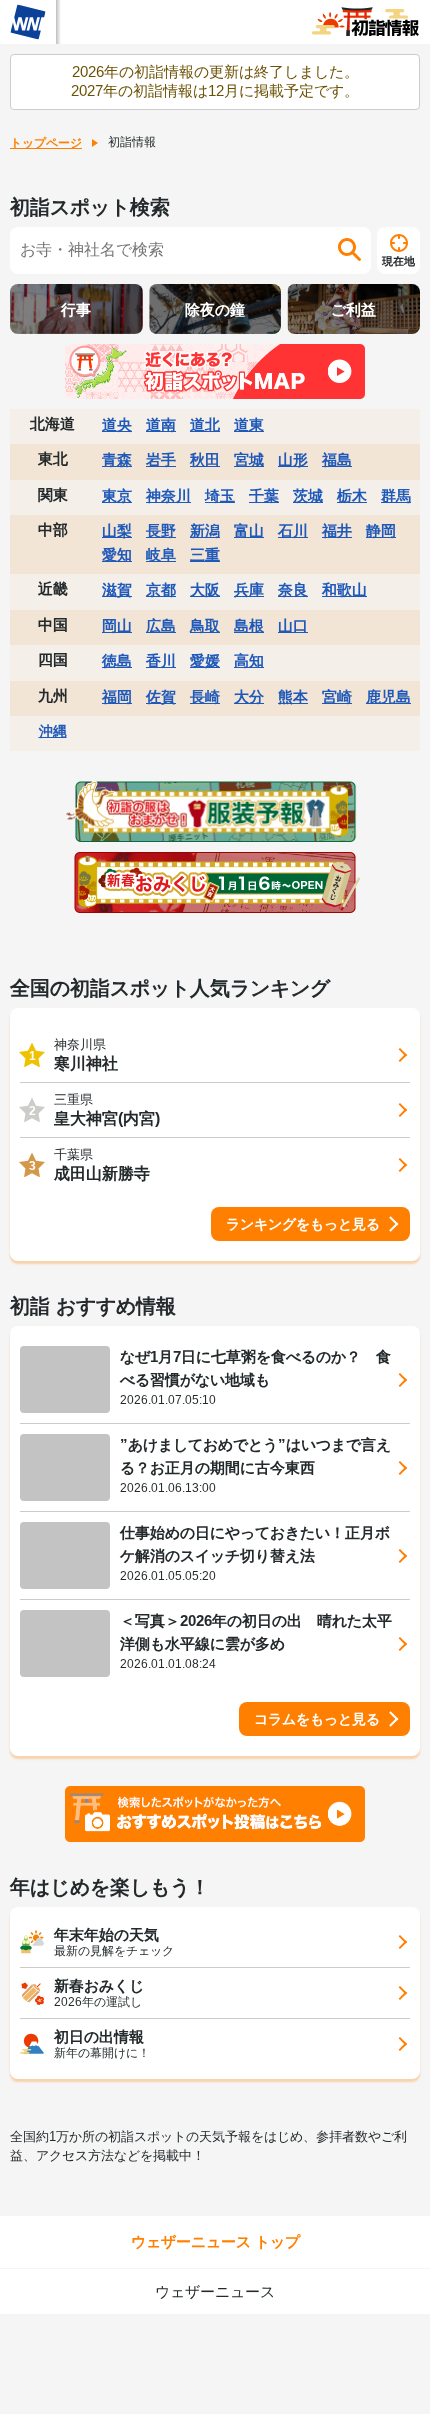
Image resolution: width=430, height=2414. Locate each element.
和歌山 (344, 589)
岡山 (117, 625)
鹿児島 (388, 696)
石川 (293, 530)
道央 (117, 424)
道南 (161, 424)
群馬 (396, 495)
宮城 (249, 459)
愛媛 (205, 660)
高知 (249, 660)
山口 (293, 625)
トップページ (46, 143)
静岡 (381, 530)
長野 (161, 530)
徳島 (117, 660)
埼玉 (220, 495)
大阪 (205, 589)
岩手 (161, 459)
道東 (249, 424)
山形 (293, 459)
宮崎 (337, 696)
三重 (205, 554)
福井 (337, 530)
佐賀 (161, 696)
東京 (117, 495)
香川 (161, 660)
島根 (249, 625)
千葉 (264, 495)
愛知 (117, 554)
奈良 (293, 589)
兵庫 (249, 589)
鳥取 (205, 625)
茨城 (308, 495)
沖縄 (53, 731)
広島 (161, 625)
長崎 (205, 696)
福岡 (117, 696)
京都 (161, 589)
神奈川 (168, 495)
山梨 (117, 530)
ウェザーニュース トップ (215, 2241)
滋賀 (117, 589)
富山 (249, 530)
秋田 (205, 459)
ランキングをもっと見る (303, 1224)
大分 (249, 696)
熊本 (293, 696)
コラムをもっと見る (317, 1719)
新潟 (205, 530)
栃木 (352, 495)
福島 (337, 459)
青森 (117, 459)
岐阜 (161, 554)
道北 (205, 424)
